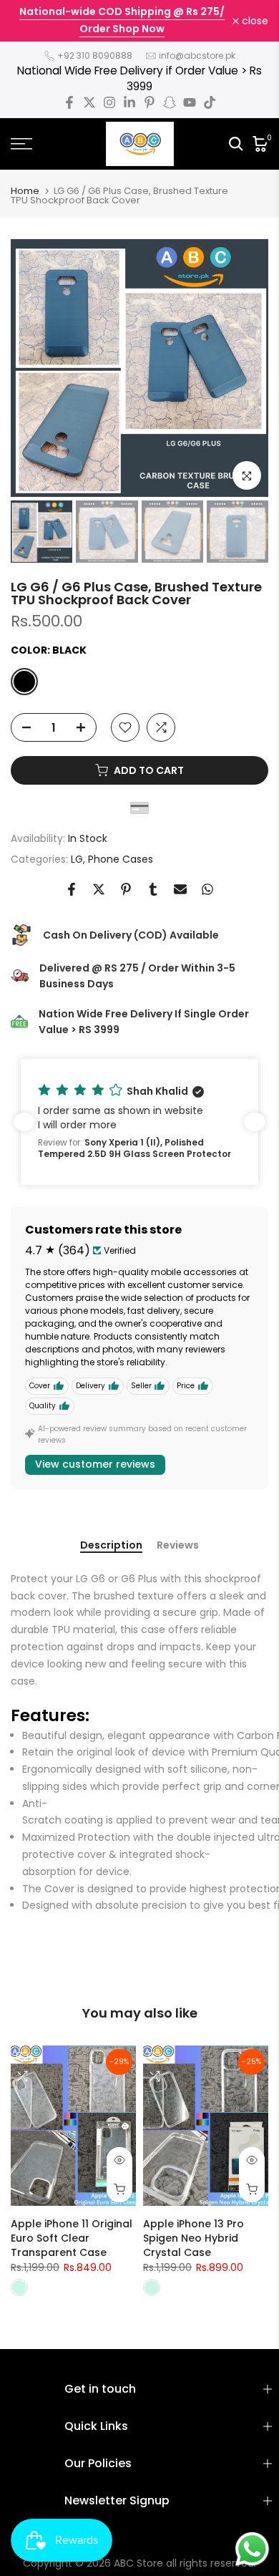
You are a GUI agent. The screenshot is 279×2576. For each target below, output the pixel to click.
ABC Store (138, 2563)
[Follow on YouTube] (190, 102)
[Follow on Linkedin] (129, 102)
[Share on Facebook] (72, 889)
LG (77, 859)
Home (25, 191)
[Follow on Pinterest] (150, 102)
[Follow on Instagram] (109, 102)
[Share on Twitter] (99, 889)
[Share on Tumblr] (153, 889)
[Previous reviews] (24, 1122)
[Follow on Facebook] (69, 102)
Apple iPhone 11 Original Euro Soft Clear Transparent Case (72, 2237)
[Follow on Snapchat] (170, 102)
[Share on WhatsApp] (207, 889)
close (254, 21)
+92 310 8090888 (95, 55)
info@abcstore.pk (197, 55)
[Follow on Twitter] (89, 102)
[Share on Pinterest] (126, 889)
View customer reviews (95, 1464)
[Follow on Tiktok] (210, 102)
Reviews (178, 1546)
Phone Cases (121, 859)
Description (111, 1546)
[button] (139, 1122)
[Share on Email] (180, 889)
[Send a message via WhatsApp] (252, 2549)
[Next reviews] (255, 1122)
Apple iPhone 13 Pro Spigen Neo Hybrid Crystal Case (194, 2237)
